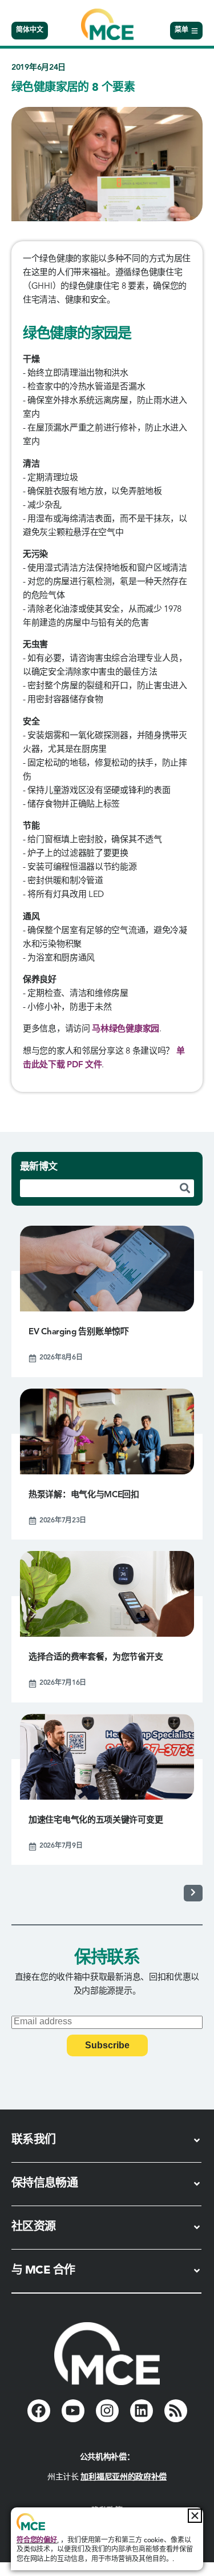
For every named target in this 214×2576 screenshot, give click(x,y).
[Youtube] (73, 2411)
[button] (195, 2516)
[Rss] (176, 2411)
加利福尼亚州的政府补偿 (124, 2477)
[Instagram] (107, 2411)
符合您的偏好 (37, 2541)
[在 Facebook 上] (39, 2411)
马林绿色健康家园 (126, 1029)
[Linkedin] (142, 2411)
